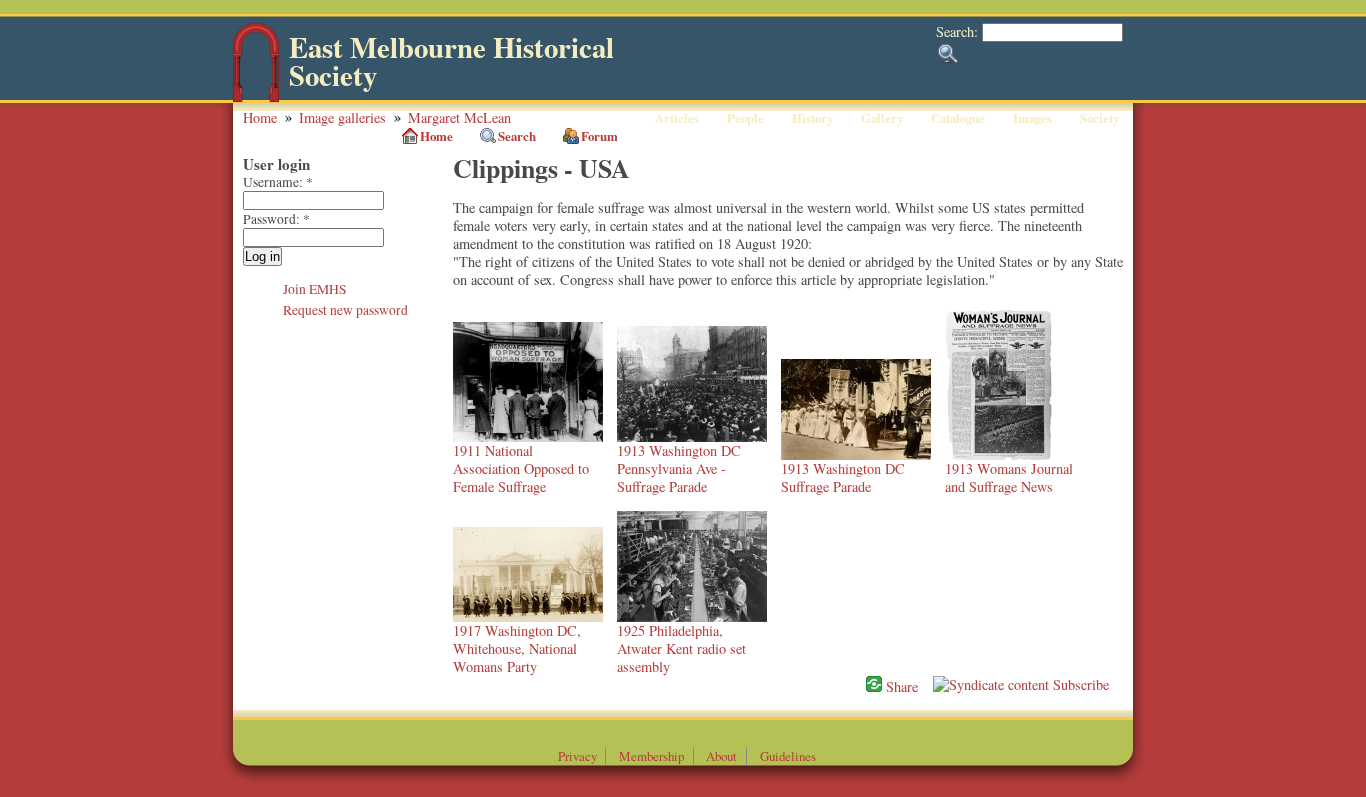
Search (517, 136)
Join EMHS (315, 289)
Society (1099, 118)
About (721, 756)
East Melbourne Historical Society (451, 61)
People (745, 118)
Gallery (882, 118)
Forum (599, 136)
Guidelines (788, 756)
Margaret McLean (459, 117)
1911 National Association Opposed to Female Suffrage (521, 468)
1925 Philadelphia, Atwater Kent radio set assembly (681, 648)
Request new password (345, 310)
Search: (959, 31)
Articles (677, 118)
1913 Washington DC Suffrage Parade (843, 477)
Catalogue (958, 118)
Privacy (577, 756)
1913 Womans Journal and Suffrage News (1009, 477)
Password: (276, 219)
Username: (278, 182)
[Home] (256, 97)
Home (260, 117)
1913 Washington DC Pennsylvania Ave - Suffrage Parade (679, 468)
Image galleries (342, 117)
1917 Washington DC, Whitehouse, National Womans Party (517, 648)
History (812, 118)
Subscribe (1079, 684)
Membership (651, 756)
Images (1032, 118)
